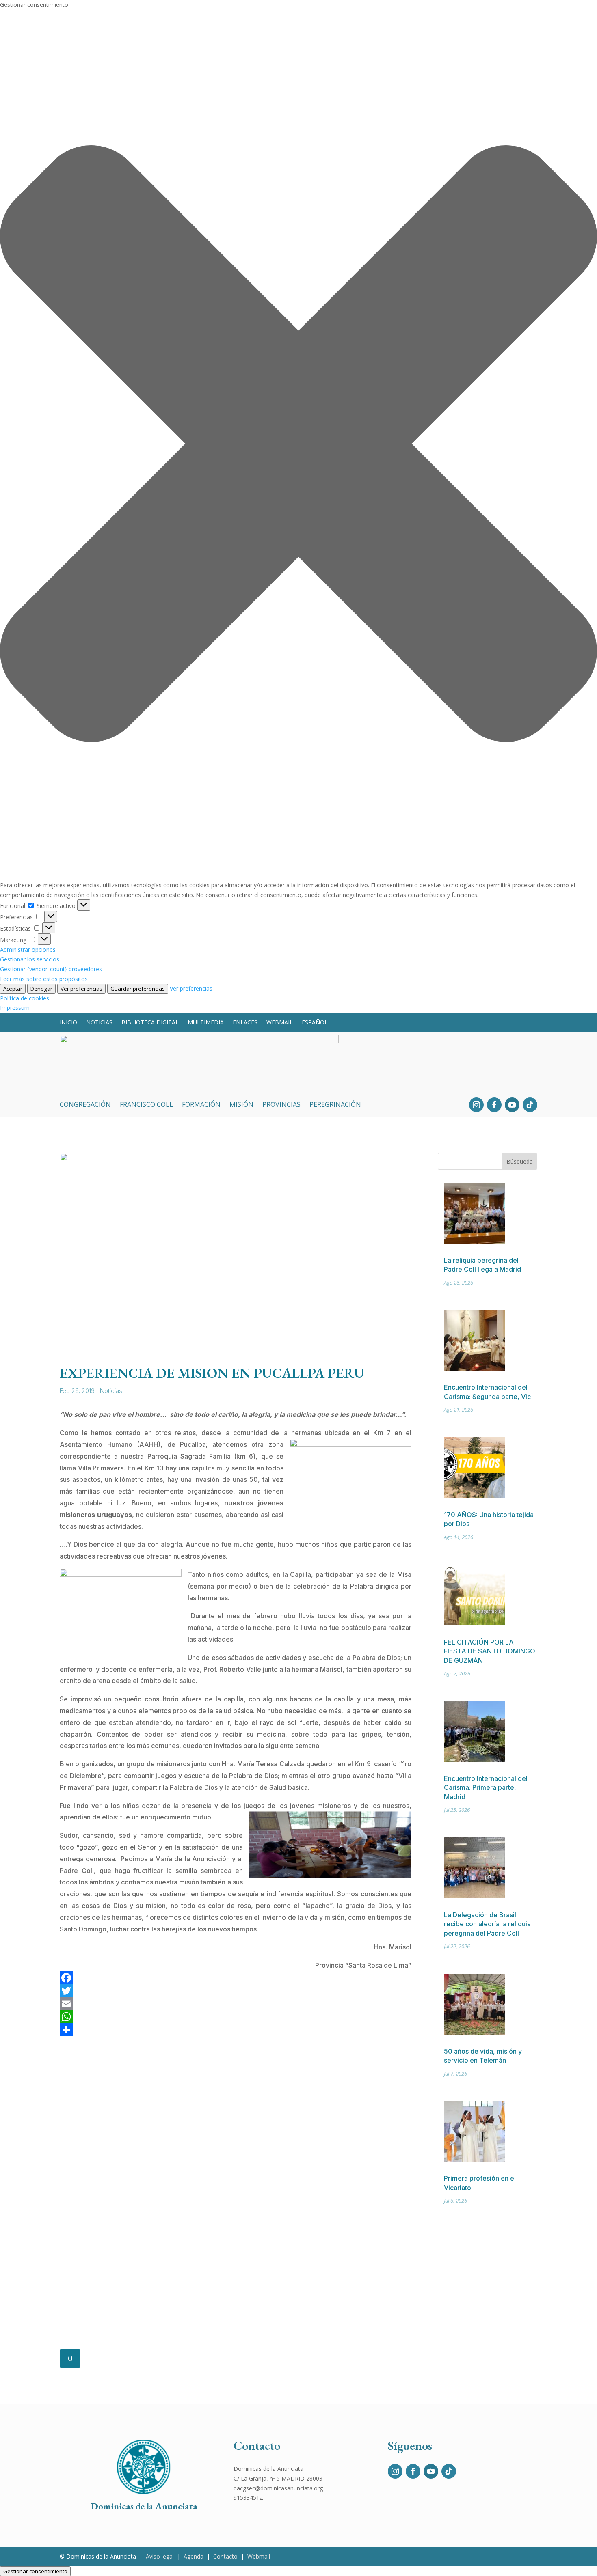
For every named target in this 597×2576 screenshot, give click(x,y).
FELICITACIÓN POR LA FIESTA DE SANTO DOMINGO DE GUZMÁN (490, 1651)
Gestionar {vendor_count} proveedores (51, 969)
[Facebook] (236, 1978)
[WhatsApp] (236, 2017)
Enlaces (245, 1022)
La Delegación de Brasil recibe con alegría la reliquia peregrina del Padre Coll (487, 1924)
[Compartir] (236, 2030)
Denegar (41, 989)
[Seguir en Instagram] (476, 1105)
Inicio (68, 1022)
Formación (201, 1105)
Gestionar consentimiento (35, 2571)
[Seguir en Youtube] (512, 1105)
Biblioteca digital (150, 1022)
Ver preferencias (81, 989)
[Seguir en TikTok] (530, 1105)
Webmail (280, 1022)
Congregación (85, 1105)
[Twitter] (236, 1991)
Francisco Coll (146, 1105)
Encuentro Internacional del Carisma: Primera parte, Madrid (486, 1788)
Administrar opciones (28, 950)
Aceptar (13, 989)
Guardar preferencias (138, 989)
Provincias (281, 1105)
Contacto (225, 2556)
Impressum (15, 1008)
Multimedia (206, 1022)
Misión (241, 1105)
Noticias (99, 1022)
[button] (298, 445)
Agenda (194, 2556)
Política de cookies (25, 998)
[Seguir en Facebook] (494, 1105)
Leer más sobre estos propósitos (44, 979)
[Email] (236, 2004)
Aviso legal (160, 2556)
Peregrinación (335, 1105)
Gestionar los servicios (30, 959)
